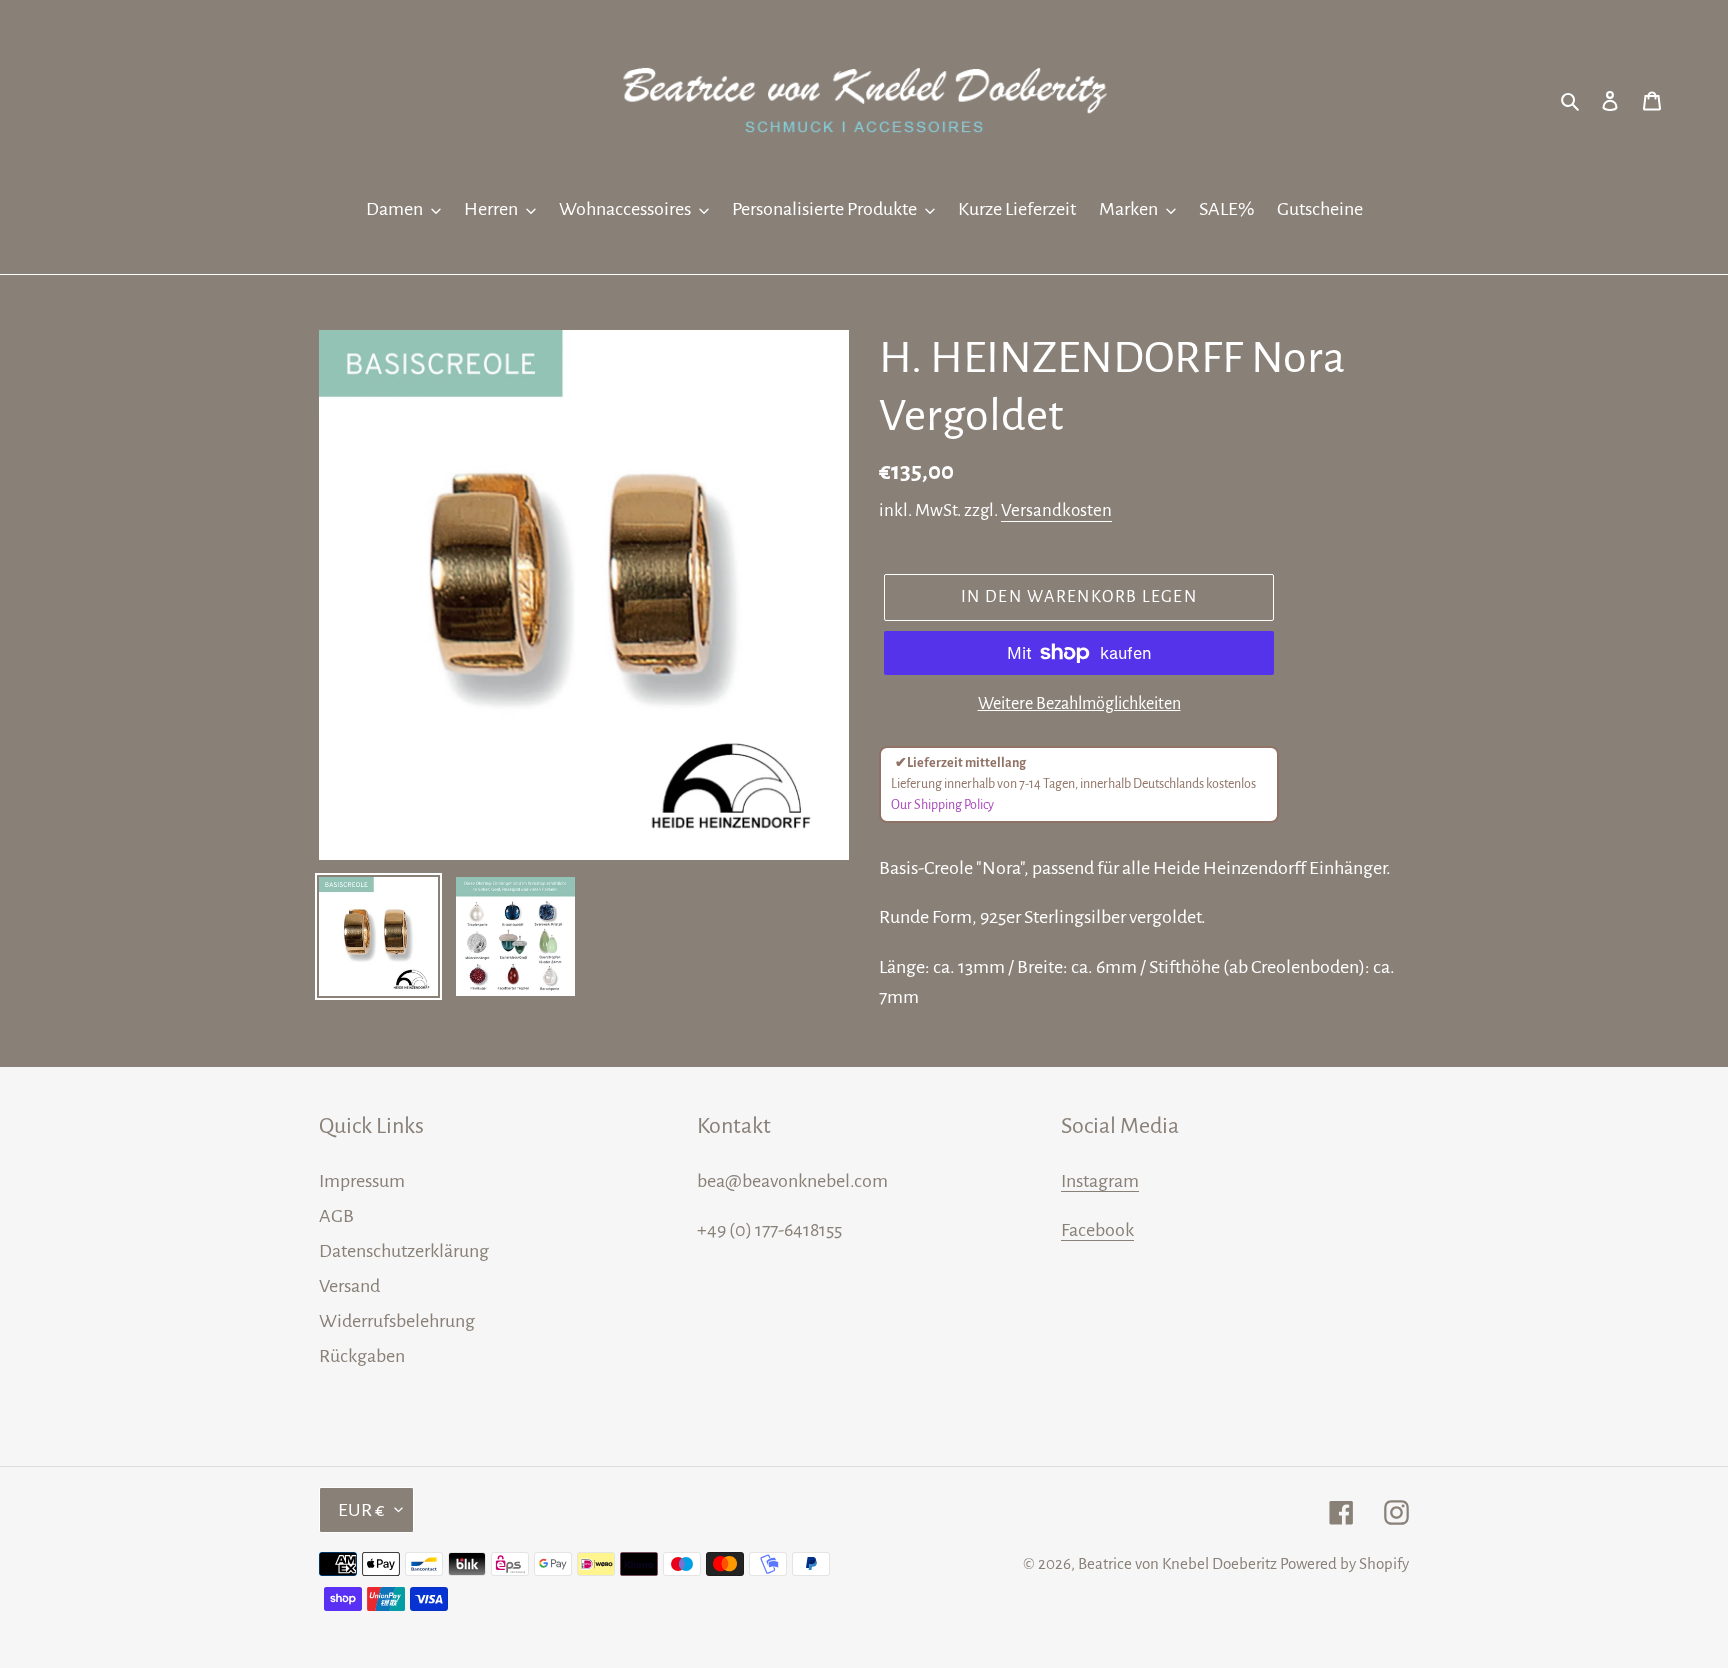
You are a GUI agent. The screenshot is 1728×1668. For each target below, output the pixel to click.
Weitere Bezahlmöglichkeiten (1079, 704)
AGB (336, 1216)
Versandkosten (1056, 510)
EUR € (361, 1510)
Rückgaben (362, 1356)
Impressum (362, 1181)
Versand (349, 1286)
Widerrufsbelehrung (397, 1321)
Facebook (1097, 1230)
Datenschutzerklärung (404, 1251)
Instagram (1100, 1181)
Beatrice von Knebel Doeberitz (1177, 1563)
